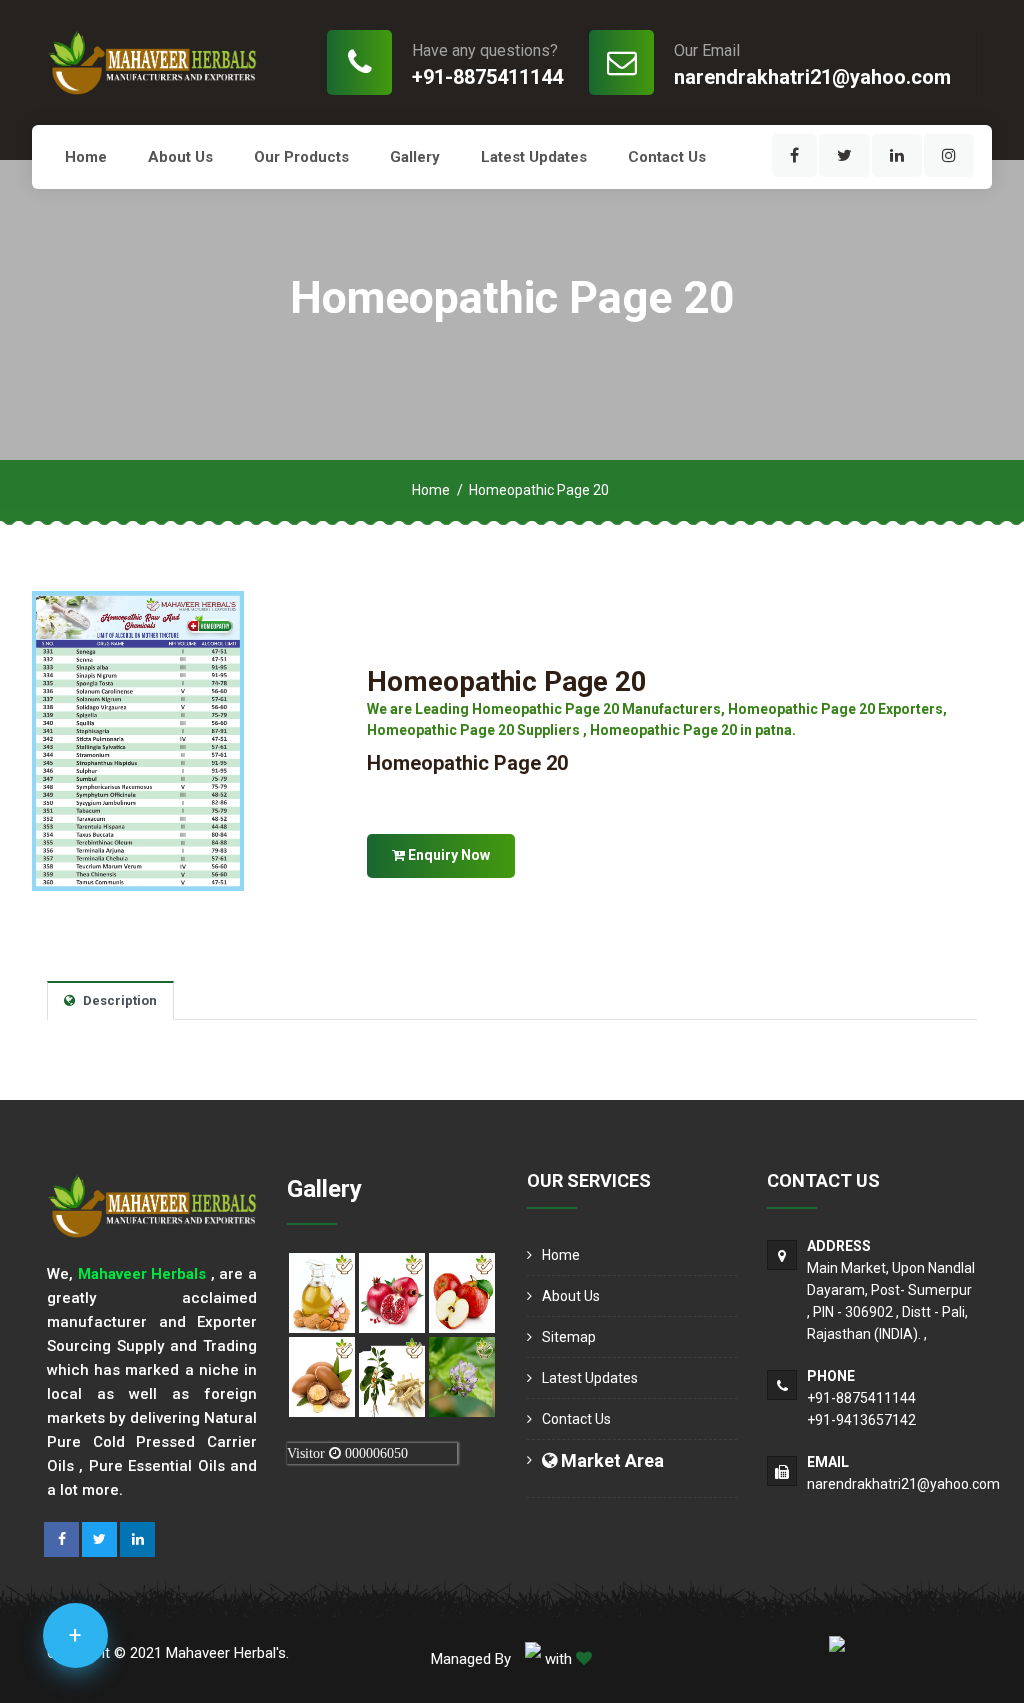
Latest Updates (534, 157)
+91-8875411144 (487, 77)
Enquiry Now (447, 855)
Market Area (610, 1460)
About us (180, 157)
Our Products (301, 157)
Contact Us (667, 157)
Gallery (415, 157)
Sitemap (569, 1337)
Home (86, 157)
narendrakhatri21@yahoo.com (812, 77)
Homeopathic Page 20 (507, 681)
